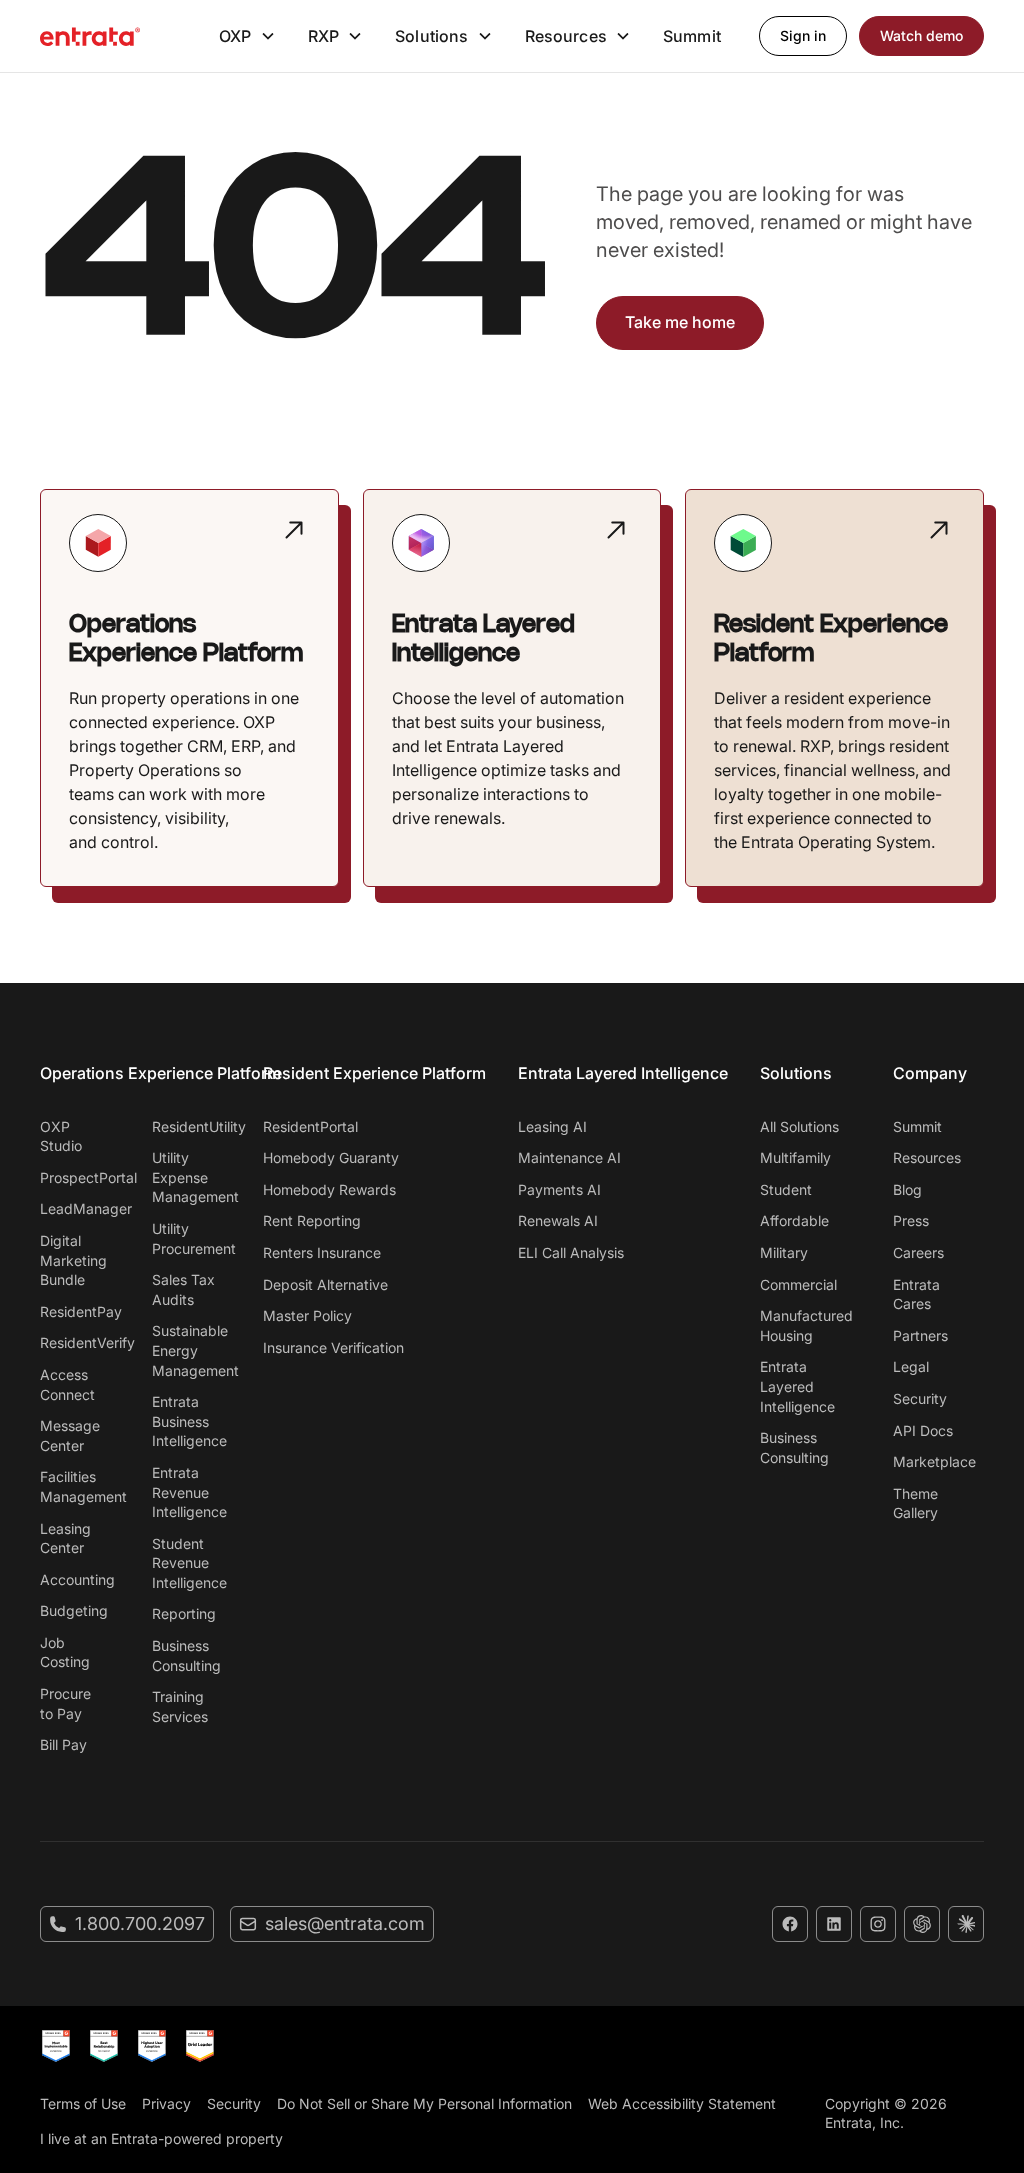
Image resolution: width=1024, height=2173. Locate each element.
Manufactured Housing (806, 1325)
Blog (907, 1189)
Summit (692, 36)
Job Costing (65, 1652)
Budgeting (74, 1610)
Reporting (184, 1613)
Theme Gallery (915, 1503)
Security (920, 1398)
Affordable (794, 1220)
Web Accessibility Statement (682, 2103)
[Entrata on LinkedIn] (834, 1924)
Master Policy (307, 1315)
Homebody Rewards (329, 1189)
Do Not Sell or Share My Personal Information (424, 2103)
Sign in (803, 35)
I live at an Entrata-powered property (161, 2138)
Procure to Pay (65, 1703)
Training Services (180, 1706)
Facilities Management (76, 1486)
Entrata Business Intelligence (188, 1421)
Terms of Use (83, 2103)
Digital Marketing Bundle (73, 1260)
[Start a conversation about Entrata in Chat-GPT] (922, 1924)
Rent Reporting (312, 1220)
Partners (920, 1335)
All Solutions (799, 1126)
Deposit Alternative (325, 1284)
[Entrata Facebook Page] (790, 1924)
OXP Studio (61, 1136)
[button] (247, 36)
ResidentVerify (76, 1342)
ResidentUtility (188, 1126)
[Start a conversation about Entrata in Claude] (966, 1924)
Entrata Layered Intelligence (797, 1386)
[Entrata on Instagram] (878, 1924)
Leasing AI (552, 1126)
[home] (90, 36)
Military (784, 1252)
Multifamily (795, 1157)
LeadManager (76, 1208)
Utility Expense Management (188, 1177)
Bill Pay (63, 1744)
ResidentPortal (310, 1126)
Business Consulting (186, 1655)
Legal (911, 1366)
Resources (927, 1157)
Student (786, 1189)
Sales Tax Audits (183, 1289)
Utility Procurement (188, 1238)
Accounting (76, 1579)
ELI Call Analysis (571, 1252)
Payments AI (559, 1189)
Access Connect (67, 1384)
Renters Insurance (322, 1252)
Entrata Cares (916, 1294)
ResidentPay (76, 1311)
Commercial (798, 1284)
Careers (918, 1252)
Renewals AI (558, 1220)
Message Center (70, 1435)
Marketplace (934, 1461)
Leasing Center (65, 1538)
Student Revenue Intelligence (188, 1563)
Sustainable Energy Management (188, 1350)
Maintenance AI (569, 1157)
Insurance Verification (333, 1347)
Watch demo (921, 35)
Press (911, 1220)
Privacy (166, 2103)
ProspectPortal (76, 1177)
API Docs (923, 1430)
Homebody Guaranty (331, 1157)
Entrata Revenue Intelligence (188, 1492)
